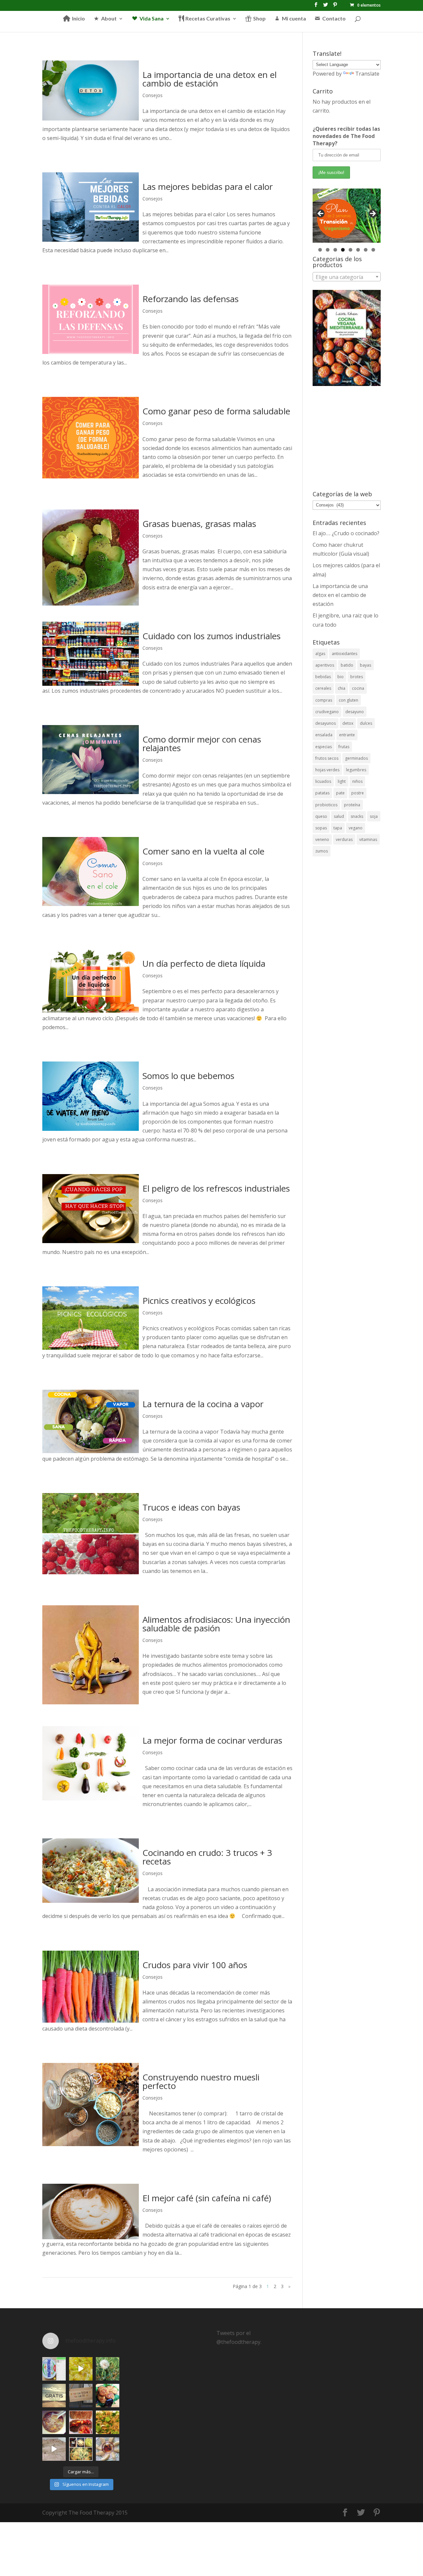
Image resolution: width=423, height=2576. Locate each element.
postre (358, 793)
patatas (322, 793)
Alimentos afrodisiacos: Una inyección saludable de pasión (216, 1624)
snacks (357, 816)
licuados (323, 781)
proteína (352, 805)
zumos (322, 851)
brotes (357, 677)
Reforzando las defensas (191, 299)
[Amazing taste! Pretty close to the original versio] (54, 2369)
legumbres (356, 770)
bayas (365, 665)
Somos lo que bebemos (188, 1076)
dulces (366, 723)
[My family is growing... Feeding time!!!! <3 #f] (54, 2449)
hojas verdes (327, 770)
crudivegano (327, 712)
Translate (367, 74)
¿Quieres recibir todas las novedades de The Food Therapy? (346, 136)
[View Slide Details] (347, 216)
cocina (358, 688)
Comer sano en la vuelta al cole (203, 851)
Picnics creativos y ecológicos (199, 1301)
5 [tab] (350, 250)
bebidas (323, 677)
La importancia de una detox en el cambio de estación (210, 79)
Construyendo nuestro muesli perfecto (201, 2081)
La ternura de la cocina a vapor (203, 1404)
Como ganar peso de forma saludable (216, 411)
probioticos (326, 805)
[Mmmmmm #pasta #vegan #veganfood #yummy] (108, 2422)
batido (347, 665)
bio (341, 677)
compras (324, 700)
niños (357, 781)
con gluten (348, 700)
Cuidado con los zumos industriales (211, 636)
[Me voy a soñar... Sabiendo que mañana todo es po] (81, 2396)
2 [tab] (328, 250)
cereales (323, 688)
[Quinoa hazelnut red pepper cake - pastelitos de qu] (108, 2396)
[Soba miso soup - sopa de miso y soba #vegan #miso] (54, 2422)
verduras (344, 839)
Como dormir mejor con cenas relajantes (202, 744)
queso (321, 816)
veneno (322, 839)
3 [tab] (335, 250)
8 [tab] (373, 250)
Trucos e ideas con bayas (191, 1507)
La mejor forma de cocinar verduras (212, 1740)
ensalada (324, 735)
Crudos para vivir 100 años (195, 1965)
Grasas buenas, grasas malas (199, 524)
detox (348, 723)
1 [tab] (320, 250)
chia (342, 688)
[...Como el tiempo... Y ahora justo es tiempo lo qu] (54, 2396)
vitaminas (368, 839)
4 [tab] (343, 250)
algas (320, 654)
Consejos (153, 95)
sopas (321, 828)
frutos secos (327, 758)
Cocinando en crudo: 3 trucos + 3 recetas (207, 1857)
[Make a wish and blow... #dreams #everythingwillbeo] (108, 2369)
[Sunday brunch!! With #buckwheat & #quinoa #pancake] (81, 2422)
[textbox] (347, 277)
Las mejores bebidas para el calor (208, 187)
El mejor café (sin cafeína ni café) (207, 2198)
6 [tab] (358, 250)
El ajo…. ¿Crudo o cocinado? (346, 533)
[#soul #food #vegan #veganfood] (81, 2449)
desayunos (326, 723)
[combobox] (347, 277)
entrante (347, 735)
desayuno (355, 712)
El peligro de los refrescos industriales (216, 1188)
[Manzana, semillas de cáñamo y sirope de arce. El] (108, 2449)
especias (324, 747)
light (342, 781)
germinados (356, 758)
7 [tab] (366, 250)
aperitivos (325, 665)
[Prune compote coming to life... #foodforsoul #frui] (81, 2369)
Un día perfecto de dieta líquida (204, 963)
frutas (344, 747)
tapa (338, 828)
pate (340, 793)
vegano (356, 828)
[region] (347, 216)
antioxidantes (345, 654)
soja (374, 816)
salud (339, 816)
